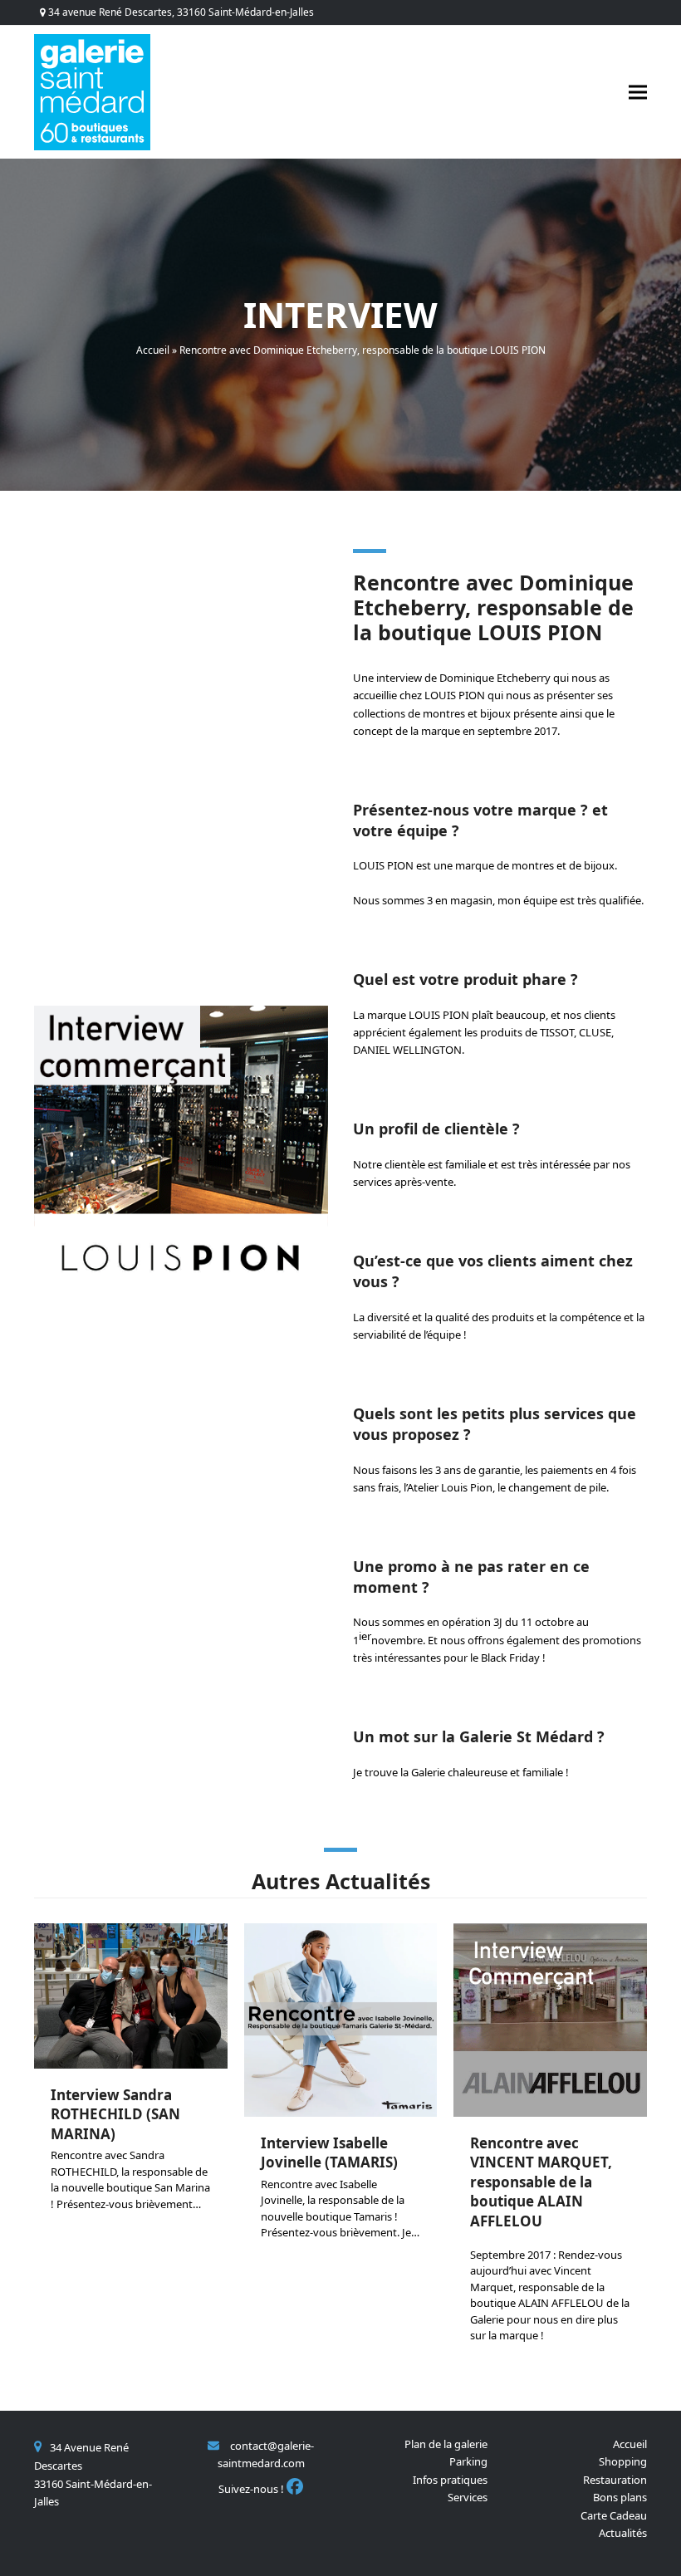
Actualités (623, 2533)
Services (468, 2497)
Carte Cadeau (614, 2515)
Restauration (615, 2480)
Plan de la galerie (446, 2444)
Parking (468, 2461)
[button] (638, 92)
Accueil (153, 350)
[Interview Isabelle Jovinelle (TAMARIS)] (341, 2019)
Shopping (623, 2461)
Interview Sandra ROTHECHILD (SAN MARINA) (115, 2114)
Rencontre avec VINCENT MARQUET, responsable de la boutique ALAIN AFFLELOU (541, 2182)
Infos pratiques (450, 2480)
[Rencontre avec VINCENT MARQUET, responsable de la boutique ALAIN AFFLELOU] (550, 2019)
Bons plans (620, 2497)
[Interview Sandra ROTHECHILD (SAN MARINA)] (131, 1995)
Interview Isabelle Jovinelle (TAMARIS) (329, 2152)
